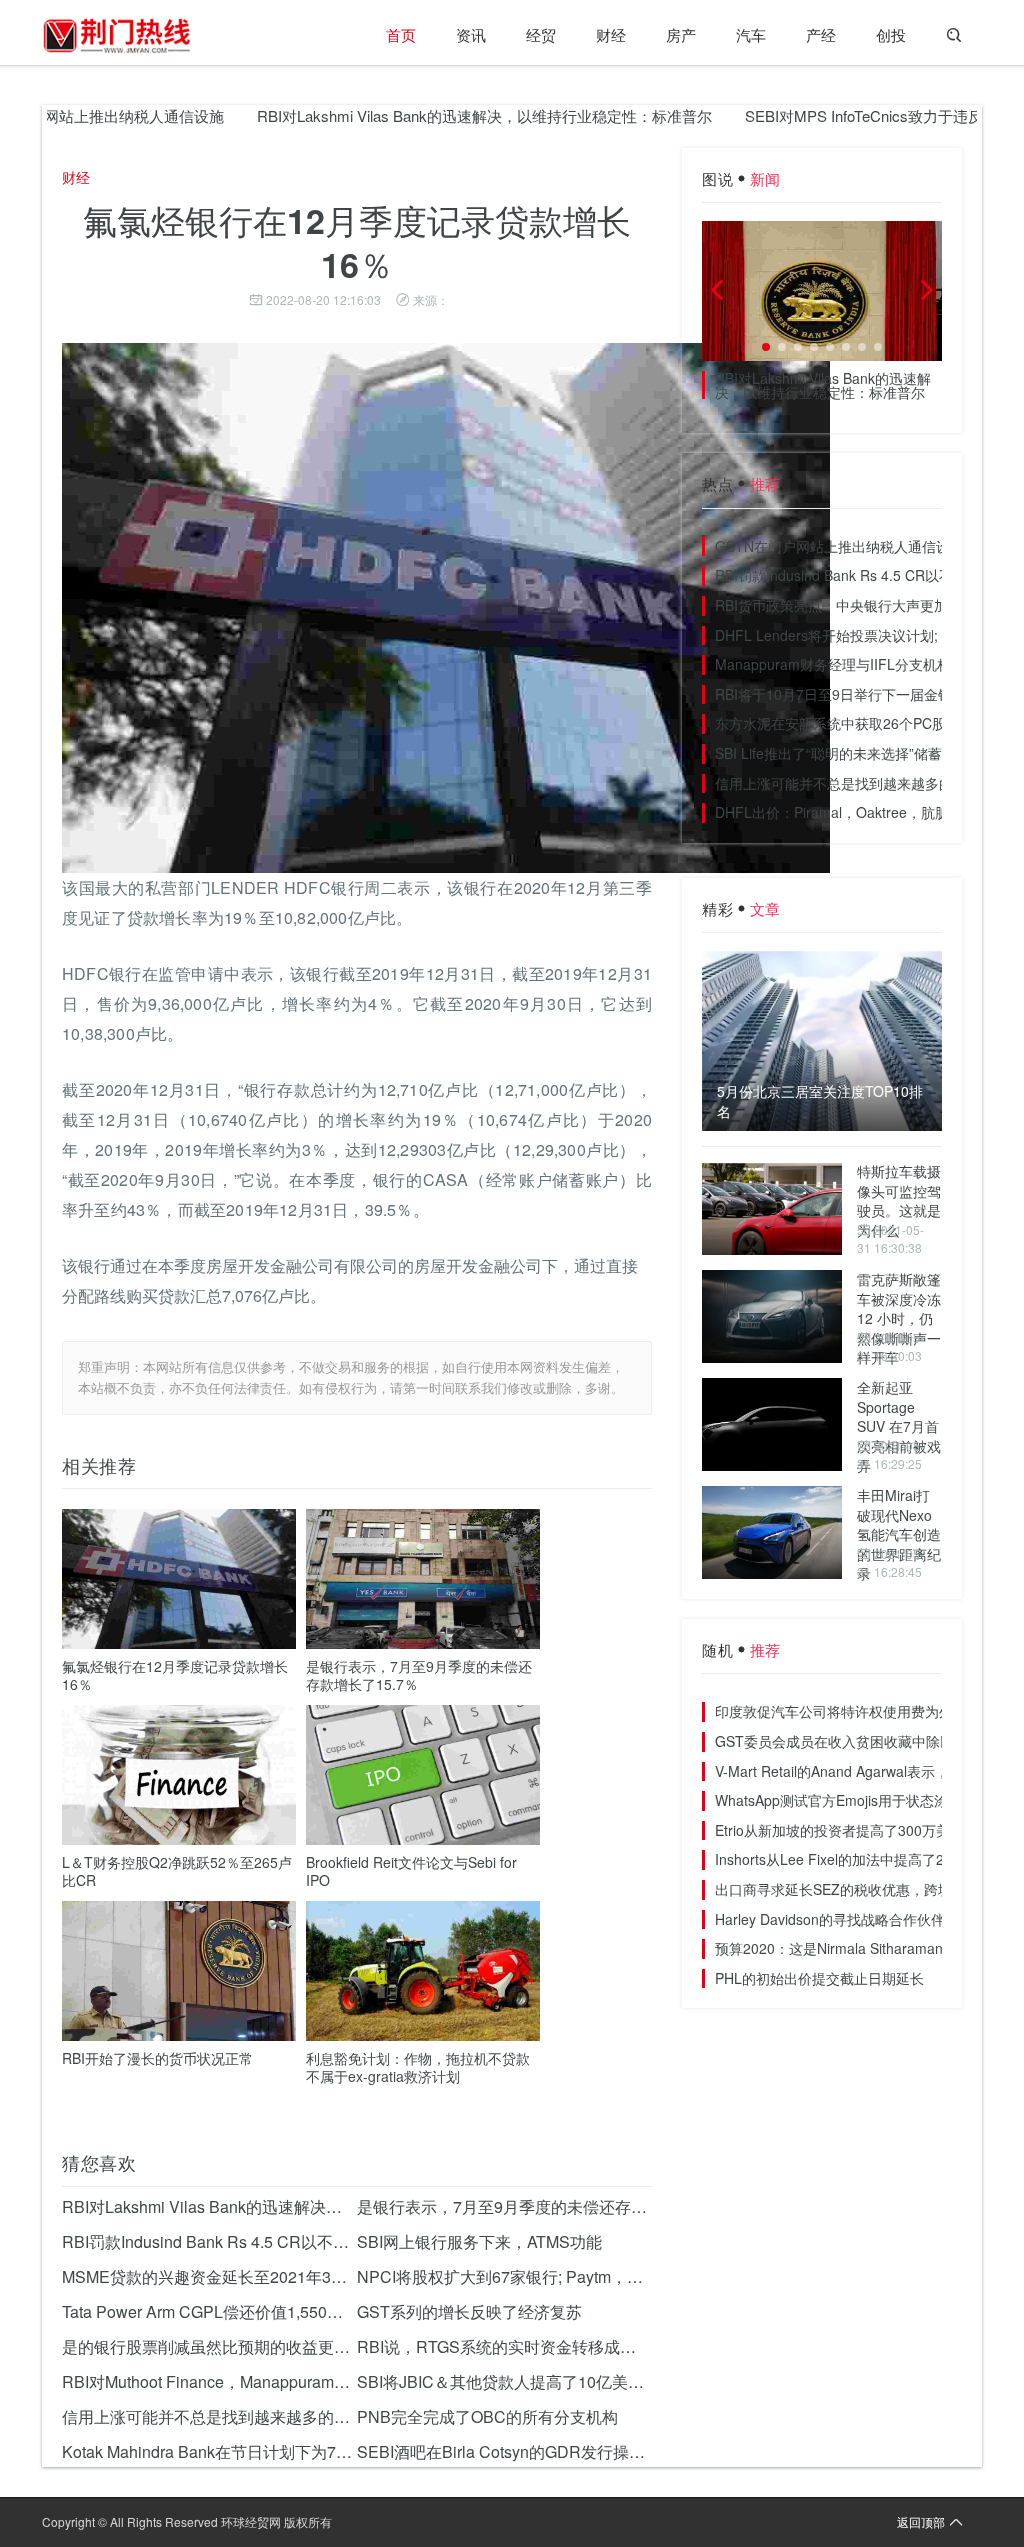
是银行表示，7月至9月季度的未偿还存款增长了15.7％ (419, 1675)
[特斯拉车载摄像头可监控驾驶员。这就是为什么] (772, 1208)
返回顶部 (921, 2521)
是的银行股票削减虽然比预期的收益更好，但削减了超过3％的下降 (209, 2346)
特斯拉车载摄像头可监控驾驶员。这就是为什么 (899, 1200)
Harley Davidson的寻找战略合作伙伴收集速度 (858, 1919)
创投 (891, 34)
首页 (401, 34)
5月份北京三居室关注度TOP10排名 (820, 1101)
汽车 (751, 34)
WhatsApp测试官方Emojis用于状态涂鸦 (838, 1800)
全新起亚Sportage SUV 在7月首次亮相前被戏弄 (899, 1426)
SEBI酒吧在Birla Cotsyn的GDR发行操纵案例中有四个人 (504, 2451)
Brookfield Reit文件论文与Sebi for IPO (411, 1871)
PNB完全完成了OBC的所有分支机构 (487, 2416)
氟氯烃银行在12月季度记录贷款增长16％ (175, 1675)
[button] (766, 347)
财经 (611, 34)
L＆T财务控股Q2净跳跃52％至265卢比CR (177, 1871)
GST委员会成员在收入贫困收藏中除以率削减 (855, 1741)
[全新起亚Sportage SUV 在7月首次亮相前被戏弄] (772, 1424)
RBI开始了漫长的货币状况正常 (157, 2058)
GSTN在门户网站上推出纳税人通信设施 (839, 546)
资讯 (471, 34)
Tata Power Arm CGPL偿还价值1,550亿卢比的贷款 (209, 2311)
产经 (821, 34)
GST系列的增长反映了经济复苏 (469, 2311)
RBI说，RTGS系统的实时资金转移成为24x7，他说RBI (504, 2346)
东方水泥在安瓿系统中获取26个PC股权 (837, 723)
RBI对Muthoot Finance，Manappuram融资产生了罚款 (209, 2381)
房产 (681, 34)
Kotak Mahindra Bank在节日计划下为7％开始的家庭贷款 (209, 2451)
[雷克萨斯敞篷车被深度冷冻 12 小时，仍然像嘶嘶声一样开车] (772, 1316)
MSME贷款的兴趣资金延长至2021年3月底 (209, 2276)
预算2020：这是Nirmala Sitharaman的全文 (850, 1948)
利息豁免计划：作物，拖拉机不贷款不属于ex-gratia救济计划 (418, 2067)
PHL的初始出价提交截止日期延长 (819, 1978)
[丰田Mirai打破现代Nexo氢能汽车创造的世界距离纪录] (772, 1532)
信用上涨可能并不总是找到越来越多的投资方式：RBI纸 (209, 2416)
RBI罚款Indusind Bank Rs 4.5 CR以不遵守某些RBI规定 (209, 2241)
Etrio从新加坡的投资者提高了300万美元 (839, 1830)
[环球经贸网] (117, 35)
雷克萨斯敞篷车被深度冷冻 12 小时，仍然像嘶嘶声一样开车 (899, 1318)
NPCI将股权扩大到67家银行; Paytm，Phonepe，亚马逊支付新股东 (504, 2276)
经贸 (541, 34)
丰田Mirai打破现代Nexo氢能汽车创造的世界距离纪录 (899, 1534)
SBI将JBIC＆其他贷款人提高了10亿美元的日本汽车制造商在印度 (504, 2381)
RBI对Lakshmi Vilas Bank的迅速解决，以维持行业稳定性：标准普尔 (444, 115)
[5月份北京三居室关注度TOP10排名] (822, 1041)
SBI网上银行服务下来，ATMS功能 (479, 2241)
